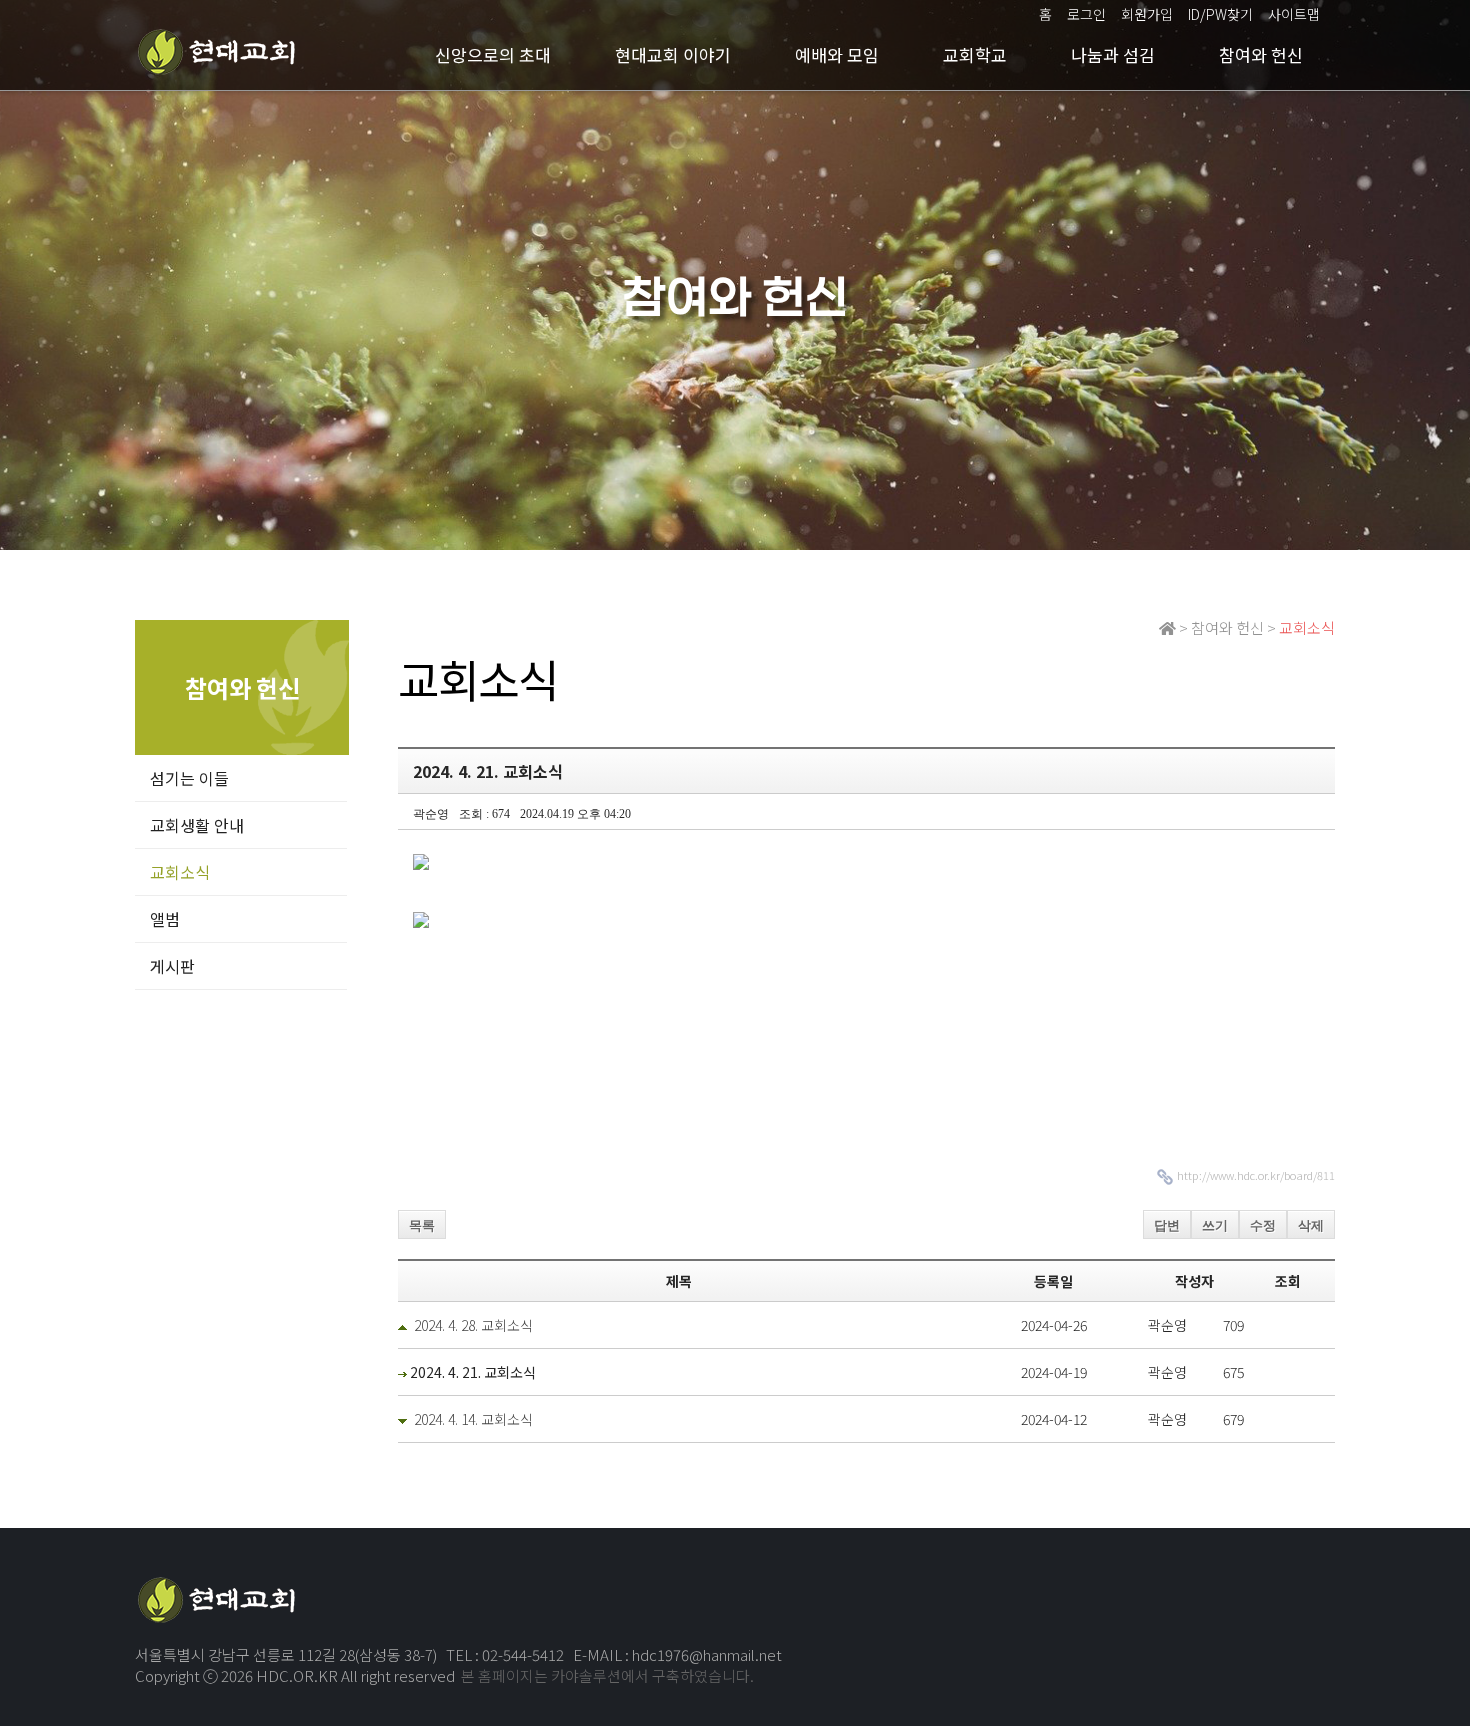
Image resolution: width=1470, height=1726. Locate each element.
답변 (1167, 1225)
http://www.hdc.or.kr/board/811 (1256, 1175)
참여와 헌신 (1261, 54)
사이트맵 (1294, 14)
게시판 (172, 966)
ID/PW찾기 (1220, 14)
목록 (422, 1225)
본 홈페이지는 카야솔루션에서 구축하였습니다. (607, 1675)
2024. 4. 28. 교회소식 (473, 1325)
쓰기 (1215, 1225)
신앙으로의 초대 (493, 54)
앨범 (165, 919)
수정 (1263, 1225)
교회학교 (975, 54)
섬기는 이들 (189, 778)
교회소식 (180, 872)
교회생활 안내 (197, 825)
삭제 (1311, 1225)
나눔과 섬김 (1113, 54)
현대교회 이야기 (673, 54)
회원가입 (1147, 14)
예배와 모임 (837, 54)
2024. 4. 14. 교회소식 (473, 1419)
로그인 (1086, 14)
